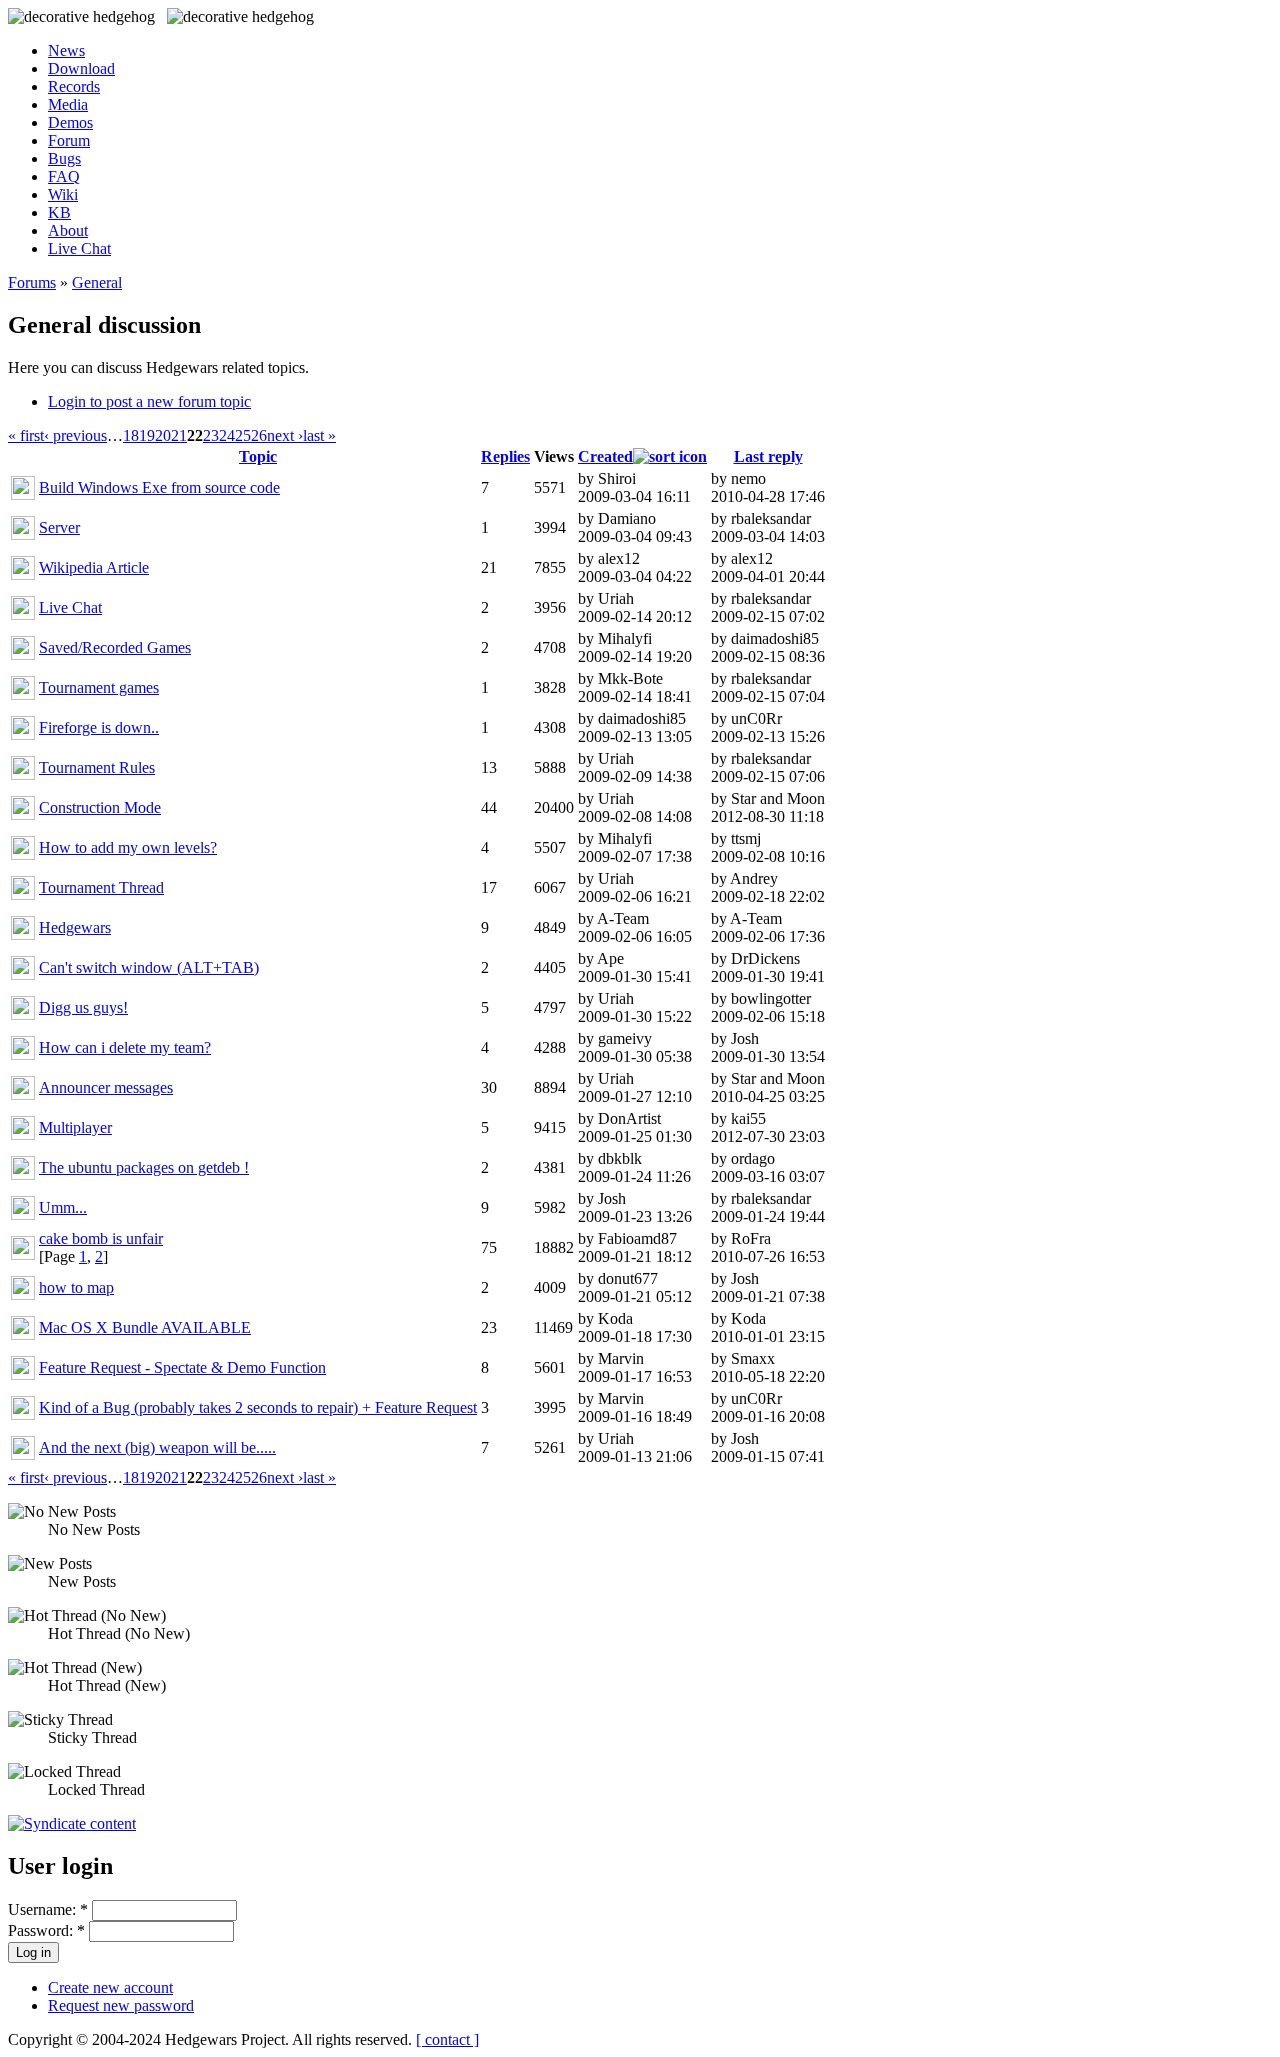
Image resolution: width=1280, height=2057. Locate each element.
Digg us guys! (83, 1007)
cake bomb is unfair (101, 1238)
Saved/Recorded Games (115, 647)
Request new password (121, 2005)
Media (68, 104)
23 (211, 435)
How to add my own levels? (128, 847)
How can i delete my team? (125, 1047)
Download (81, 68)
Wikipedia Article (94, 567)
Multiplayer (75, 1127)
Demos (70, 122)
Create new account (110, 1987)
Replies (505, 456)
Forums (32, 282)
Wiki (63, 194)
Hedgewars (75, 927)
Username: (48, 1909)
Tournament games (99, 687)
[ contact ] (447, 2039)
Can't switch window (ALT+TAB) (149, 967)
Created (605, 456)
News (66, 50)
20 (163, 435)
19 (147, 435)
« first (26, 435)
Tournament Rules (97, 767)
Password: (46, 1930)
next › (285, 435)
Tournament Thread (101, 887)
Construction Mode (100, 807)
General (97, 282)
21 (179, 435)
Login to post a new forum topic (149, 401)
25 (243, 435)
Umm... (63, 1207)
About (68, 230)
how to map (76, 1287)
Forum (69, 140)
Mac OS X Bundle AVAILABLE (145, 1327)
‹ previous (75, 435)
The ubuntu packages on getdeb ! (144, 1167)
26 (259, 435)
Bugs (64, 158)
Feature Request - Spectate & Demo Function (182, 1367)
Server (59, 527)
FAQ (64, 176)
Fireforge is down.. (99, 727)
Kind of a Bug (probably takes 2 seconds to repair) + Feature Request (258, 1407)
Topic (258, 456)
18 (131, 435)
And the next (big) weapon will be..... (157, 1447)
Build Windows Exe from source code (159, 487)
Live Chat (79, 248)
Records (74, 86)
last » (319, 435)
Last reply (768, 456)
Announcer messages (106, 1087)
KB (59, 212)
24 (227, 435)
